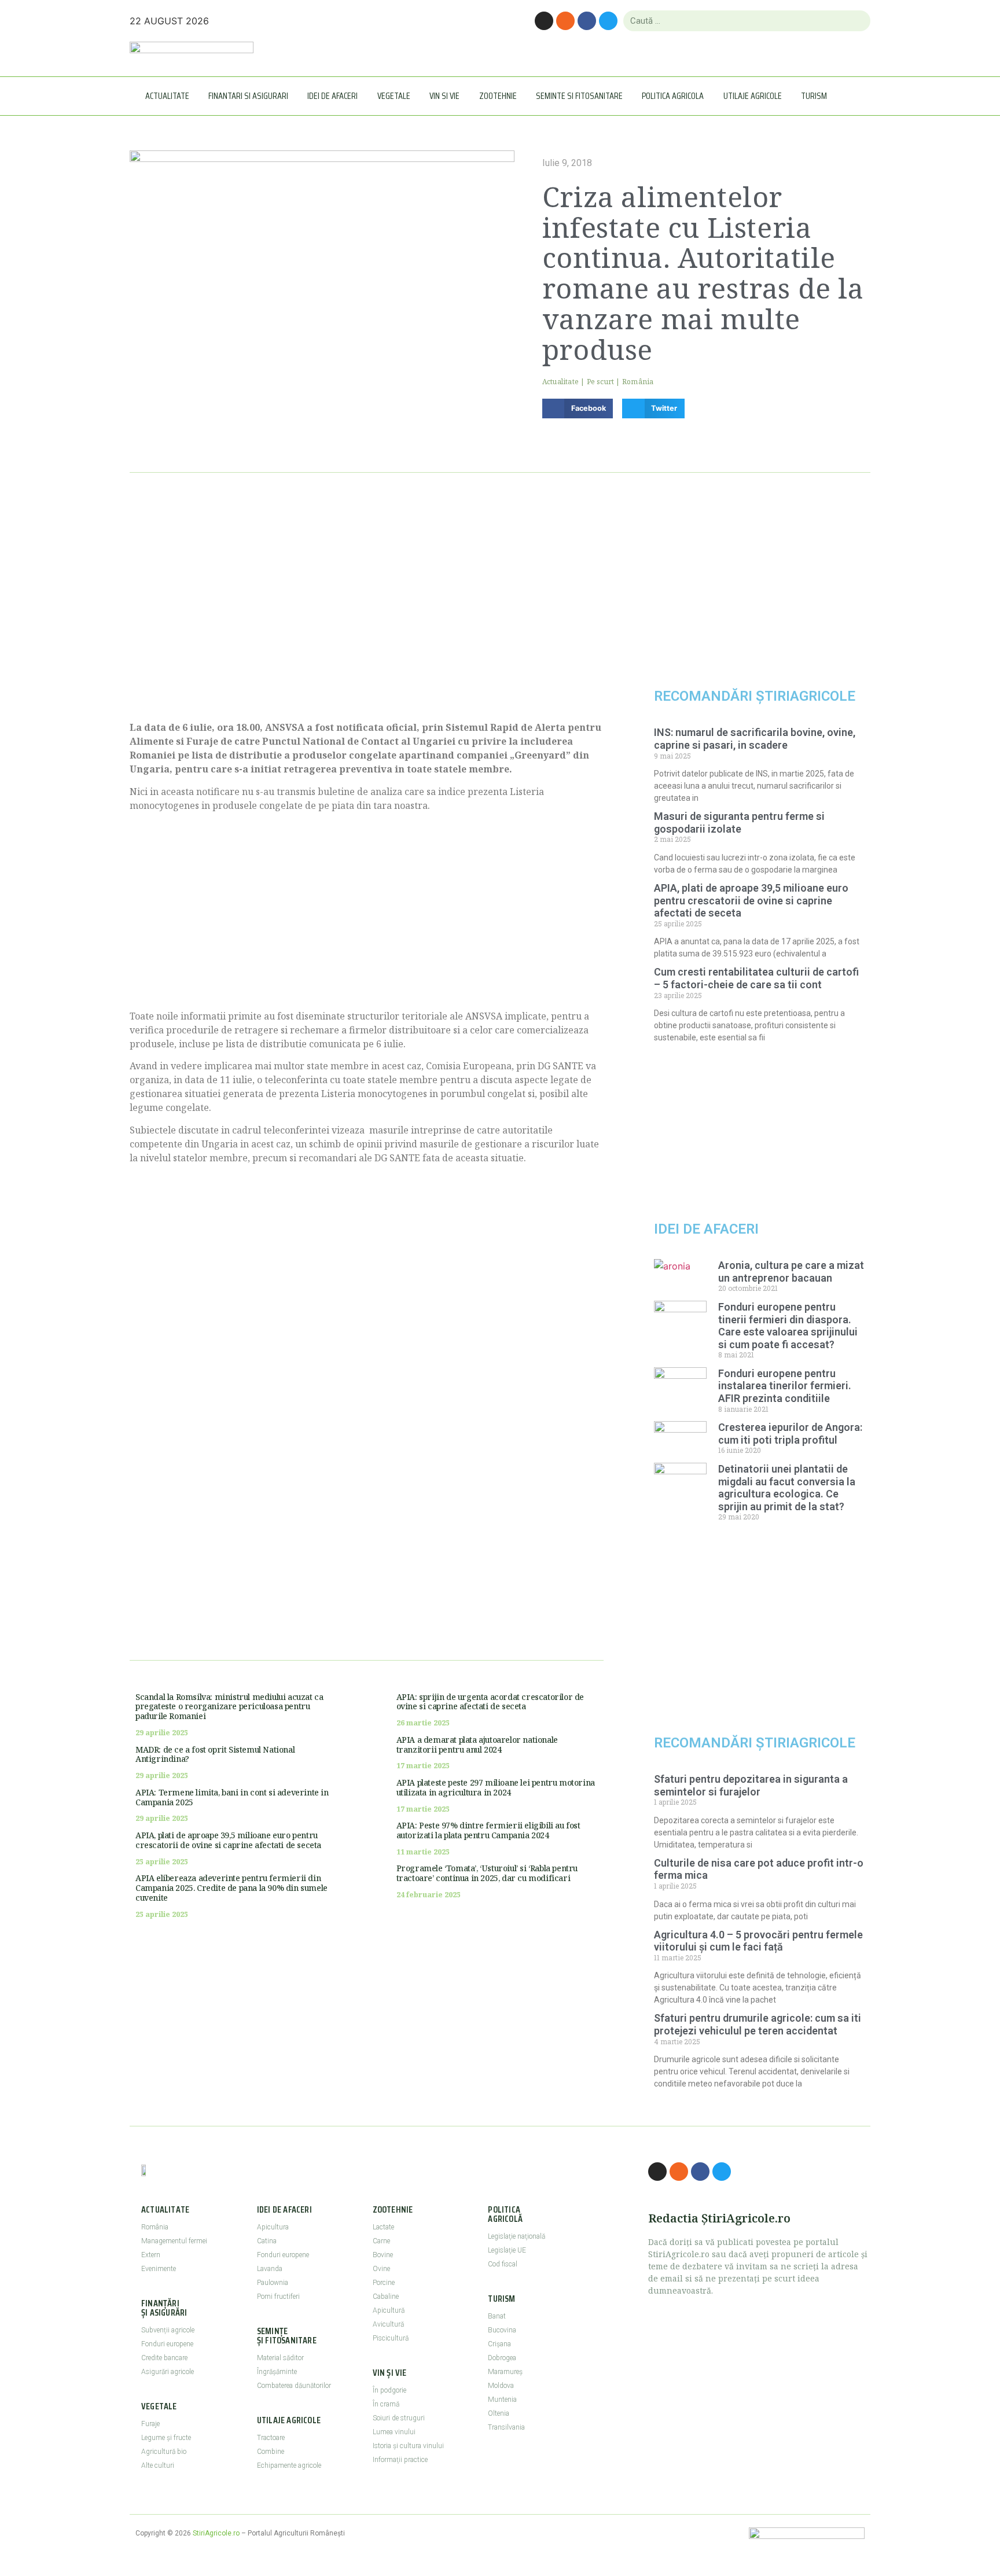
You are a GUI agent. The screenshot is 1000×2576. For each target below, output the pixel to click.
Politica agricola (673, 96)
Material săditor (280, 2358)
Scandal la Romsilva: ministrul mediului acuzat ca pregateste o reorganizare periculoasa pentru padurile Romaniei (229, 1707)
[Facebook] (587, 21)
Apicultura (273, 2227)
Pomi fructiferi (278, 2297)
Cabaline (386, 2297)
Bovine (383, 2255)
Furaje (150, 2424)
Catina (267, 2241)
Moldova (501, 2386)
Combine (271, 2452)
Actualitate (167, 96)
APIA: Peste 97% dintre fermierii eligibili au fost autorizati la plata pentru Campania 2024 (488, 1830)
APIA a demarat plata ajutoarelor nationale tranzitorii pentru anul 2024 (477, 1745)
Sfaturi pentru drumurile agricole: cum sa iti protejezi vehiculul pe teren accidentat (758, 2024)
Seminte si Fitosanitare (579, 96)
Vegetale (394, 96)
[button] (578, 409)
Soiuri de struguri (399, 2418)
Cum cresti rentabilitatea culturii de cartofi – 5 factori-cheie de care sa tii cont (756, 978)
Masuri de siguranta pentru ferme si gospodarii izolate (739, 823)
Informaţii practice (400, 2460)
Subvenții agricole (168, 2330)
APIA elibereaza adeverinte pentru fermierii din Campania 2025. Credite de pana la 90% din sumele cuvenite (231, 1888)
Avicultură (388, 2324)
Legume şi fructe (166, 2438)
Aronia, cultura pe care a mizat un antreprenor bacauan (791, 1272)
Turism (814, 96)
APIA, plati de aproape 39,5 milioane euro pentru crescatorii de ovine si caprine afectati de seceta (228, 1840)
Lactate (383, 2227)
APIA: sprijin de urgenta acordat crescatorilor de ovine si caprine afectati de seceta (490, 1702)
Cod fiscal (503, 2264)
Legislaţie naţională (516, 2236)
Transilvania (506, 2427)
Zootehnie (498, 96)
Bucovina (502, 2330)
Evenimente (159, 2269)
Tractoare (271, 2438)
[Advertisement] (367, 610)
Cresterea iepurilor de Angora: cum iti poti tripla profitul (790, 1434)
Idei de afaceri (332, 96)
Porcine (384, 2283)
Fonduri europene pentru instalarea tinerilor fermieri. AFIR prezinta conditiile (785, 1386)
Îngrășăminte (277, 2372)
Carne (381, 2241)
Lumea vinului (394, 2432)
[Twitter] (608, 21)
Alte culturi (158, 2465)
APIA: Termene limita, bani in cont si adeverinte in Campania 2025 (232, 1797)
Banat (497, 2316)
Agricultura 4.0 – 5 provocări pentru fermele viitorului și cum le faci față (758, 1941)
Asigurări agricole (168, 2372)
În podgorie (389, 2390)
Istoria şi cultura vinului (408, 2446)
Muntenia (502, 2400)
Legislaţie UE (507, 2250)
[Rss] (565, 21)
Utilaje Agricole (753, 96)
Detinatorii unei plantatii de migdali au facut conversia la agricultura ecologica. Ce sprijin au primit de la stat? (787, 1488)
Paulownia (273, 2283)
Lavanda (270, 2269)
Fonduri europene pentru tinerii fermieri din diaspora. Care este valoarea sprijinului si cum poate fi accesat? (788, 1326)
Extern (151, 2255)
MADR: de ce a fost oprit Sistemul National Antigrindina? (215, 1754)
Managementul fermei (174, 2241)
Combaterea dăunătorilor (294, 2386)
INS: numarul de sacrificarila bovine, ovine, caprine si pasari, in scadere (755, 739)
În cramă (386, 2404)
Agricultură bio (164, 2452)
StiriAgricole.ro (216, 2533)
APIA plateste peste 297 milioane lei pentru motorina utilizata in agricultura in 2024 (496, 1787)
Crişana (499, 2344)
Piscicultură (391, 2338)
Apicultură (389, 2310)
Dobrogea (502, 2358)
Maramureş (505, 2372)
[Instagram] (544, 21)
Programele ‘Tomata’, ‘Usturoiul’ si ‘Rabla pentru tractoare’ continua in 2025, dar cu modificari (487, 1873)
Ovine (381, 2269)
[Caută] (857, 21)
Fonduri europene (167, 2344)
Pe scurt (601, 382)
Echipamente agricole (289, 2465)
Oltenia (499, 2413)
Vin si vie (444, 96)
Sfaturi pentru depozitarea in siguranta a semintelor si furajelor (751, 1785)
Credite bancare (164, 2358)
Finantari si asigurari (248, 96)
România (638, 382)
